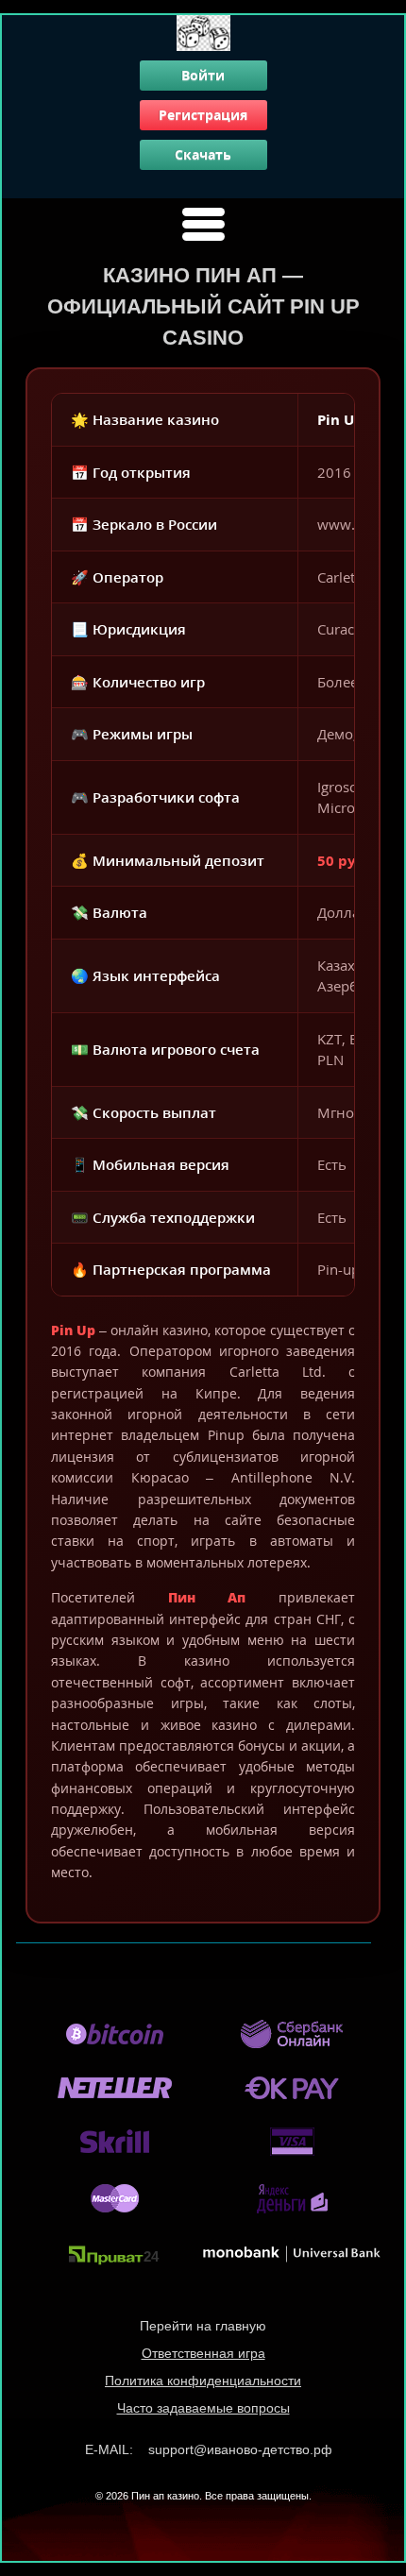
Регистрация (203, 115)
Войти (203, 75)
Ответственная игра (203, 2353)
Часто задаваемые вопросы (203, 2408)
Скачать (203, 154)
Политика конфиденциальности (203, 2381)
